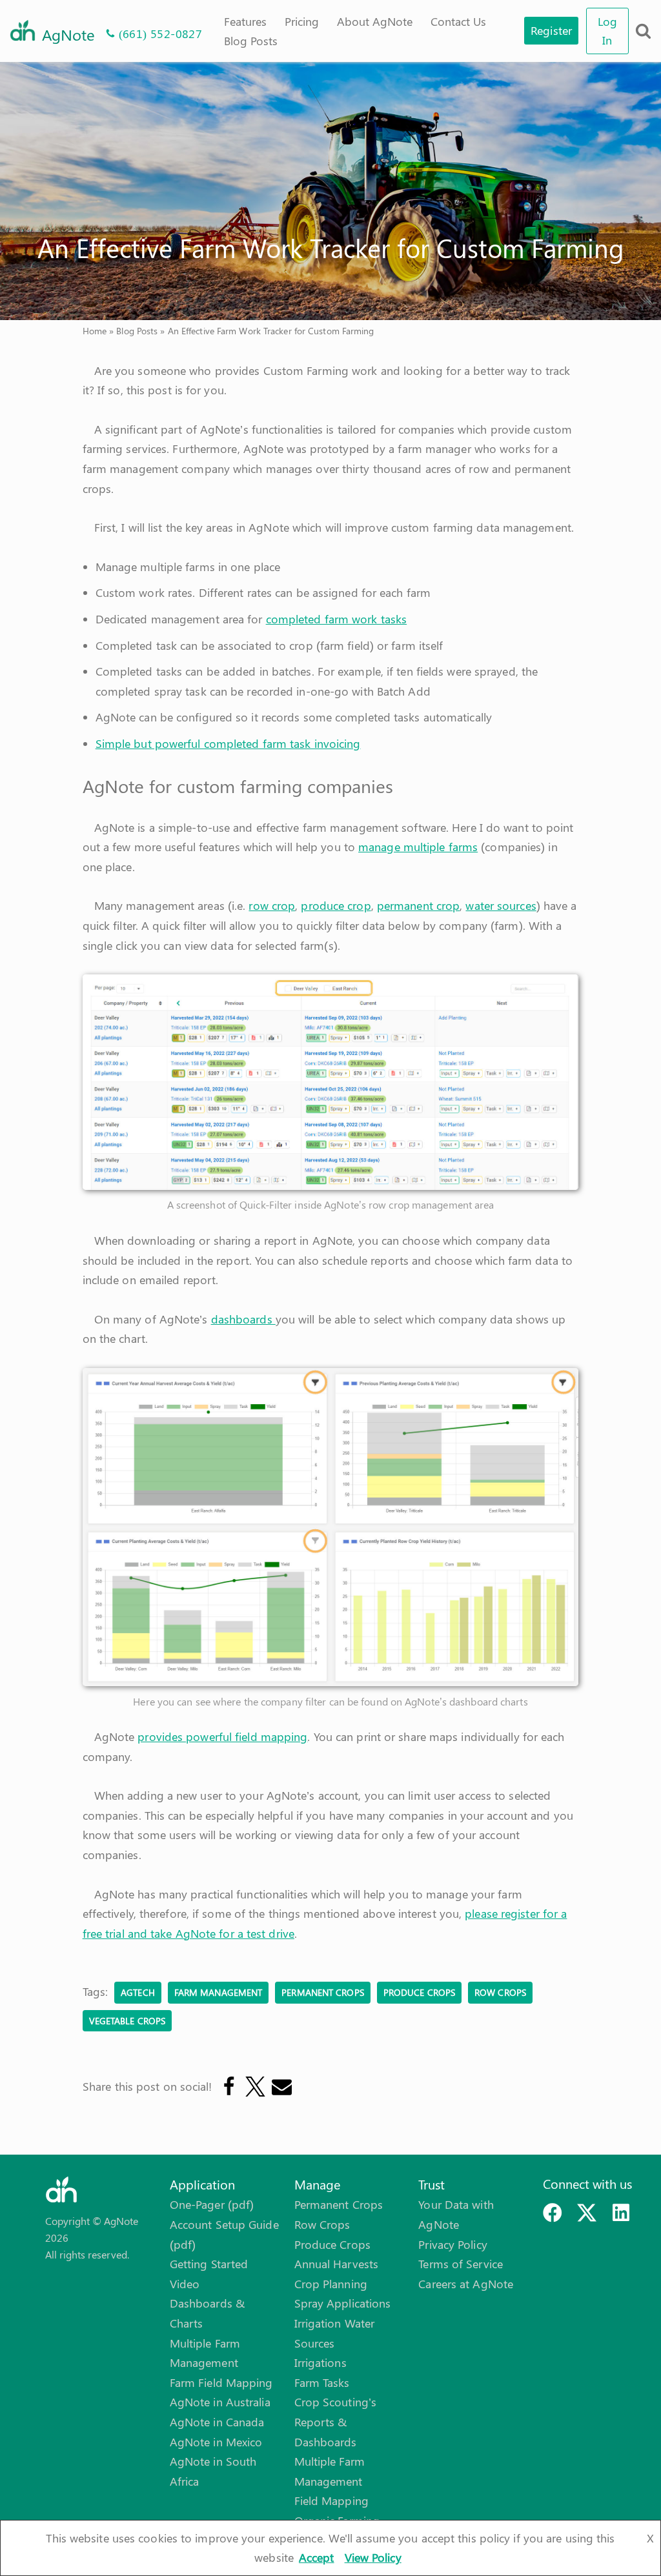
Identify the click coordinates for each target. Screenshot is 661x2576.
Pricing (302, 21)
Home (95, 331)
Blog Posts (251, 41)
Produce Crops (332, 2244)
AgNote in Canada (217, 2422)
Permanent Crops (339, 2204)
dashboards (243, 1319)
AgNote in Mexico (216, 2442)
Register (551, 30)
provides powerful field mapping (222, 1736)
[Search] (643, 31)
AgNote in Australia (220, 2402)
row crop (272, 905)
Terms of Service (461, 2264)
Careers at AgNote (466, 2284)
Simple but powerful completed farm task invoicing (228, 743)
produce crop (336, 905)
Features (245, 21)
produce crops (419, 1992)
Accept (317, 2557)
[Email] (281, 2087)
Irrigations (320, 2362)
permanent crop (418, 905)
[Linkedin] (621, 2213)
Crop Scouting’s (336, 2402)
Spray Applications (343, 2303)
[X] (255, 2087)
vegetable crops (127, 2020)
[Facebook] (228, 2087)
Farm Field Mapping (221, 2382)
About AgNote (375, 21)
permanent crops (323, 1992)
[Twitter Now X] (587, 2213)
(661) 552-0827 (161, 34)
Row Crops (322, 2224)
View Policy (373, 2557)
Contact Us (458, 21)
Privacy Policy (453, 2244)
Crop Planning (331, 2284)
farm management (219, 1992)
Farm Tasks (322, 2382)
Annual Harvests (337, 2264)
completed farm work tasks (337, 619)
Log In (607, 31)
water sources (501, 905)
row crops (500, 1992)
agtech (138, 1992)
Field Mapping (331, 2501)
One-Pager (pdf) (212, 2204)
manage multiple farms (418, 847)
